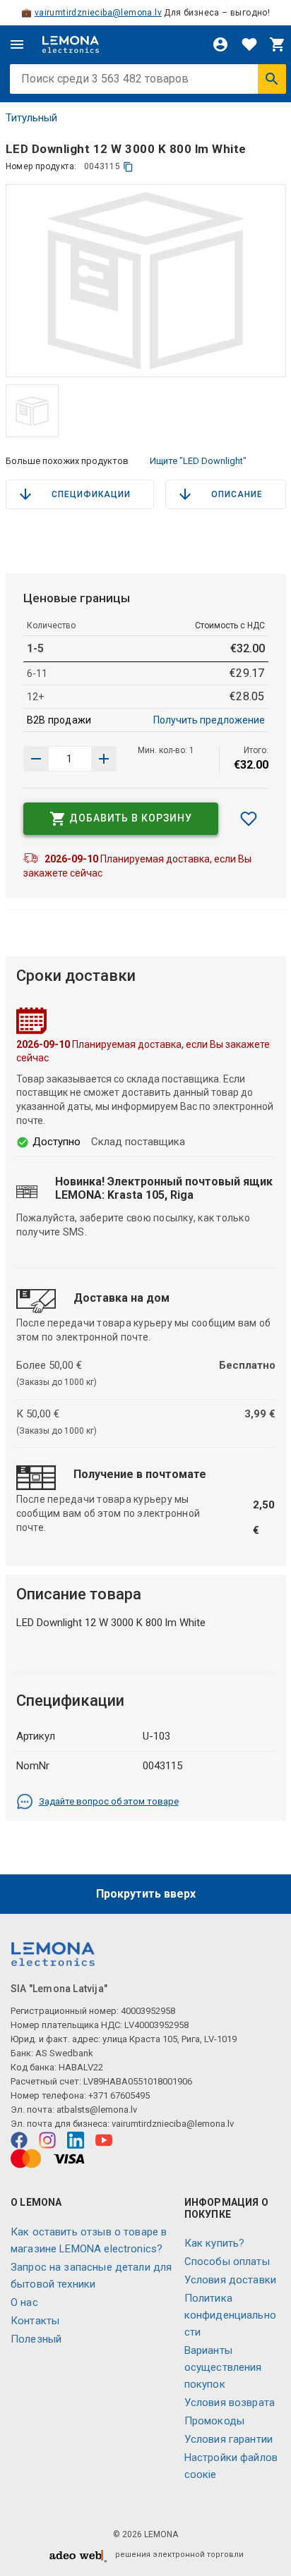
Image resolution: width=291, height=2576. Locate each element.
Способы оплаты (227, 2261)
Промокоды (214, 2421)
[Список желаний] (249, 44)
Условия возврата (230, 2403)
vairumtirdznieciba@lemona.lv (98, 13)
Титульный (31, 118)
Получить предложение (209, 720)
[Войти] (220, 44)
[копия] (128, 167)
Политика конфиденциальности (230, 2315)
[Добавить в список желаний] (249, 819)
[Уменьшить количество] (104, 759)
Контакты (35, 2321)
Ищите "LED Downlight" (198, 461)
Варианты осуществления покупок (223, 2367)
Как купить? (215, 2243)
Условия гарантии (228, 2439)
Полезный (36, 2339)
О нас (24, 2302)
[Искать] (272, 79)
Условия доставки (230, 2280)
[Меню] (17, 44)
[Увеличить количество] (36, 759)
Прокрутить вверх (146, 1894)
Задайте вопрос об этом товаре (109, 1801)
